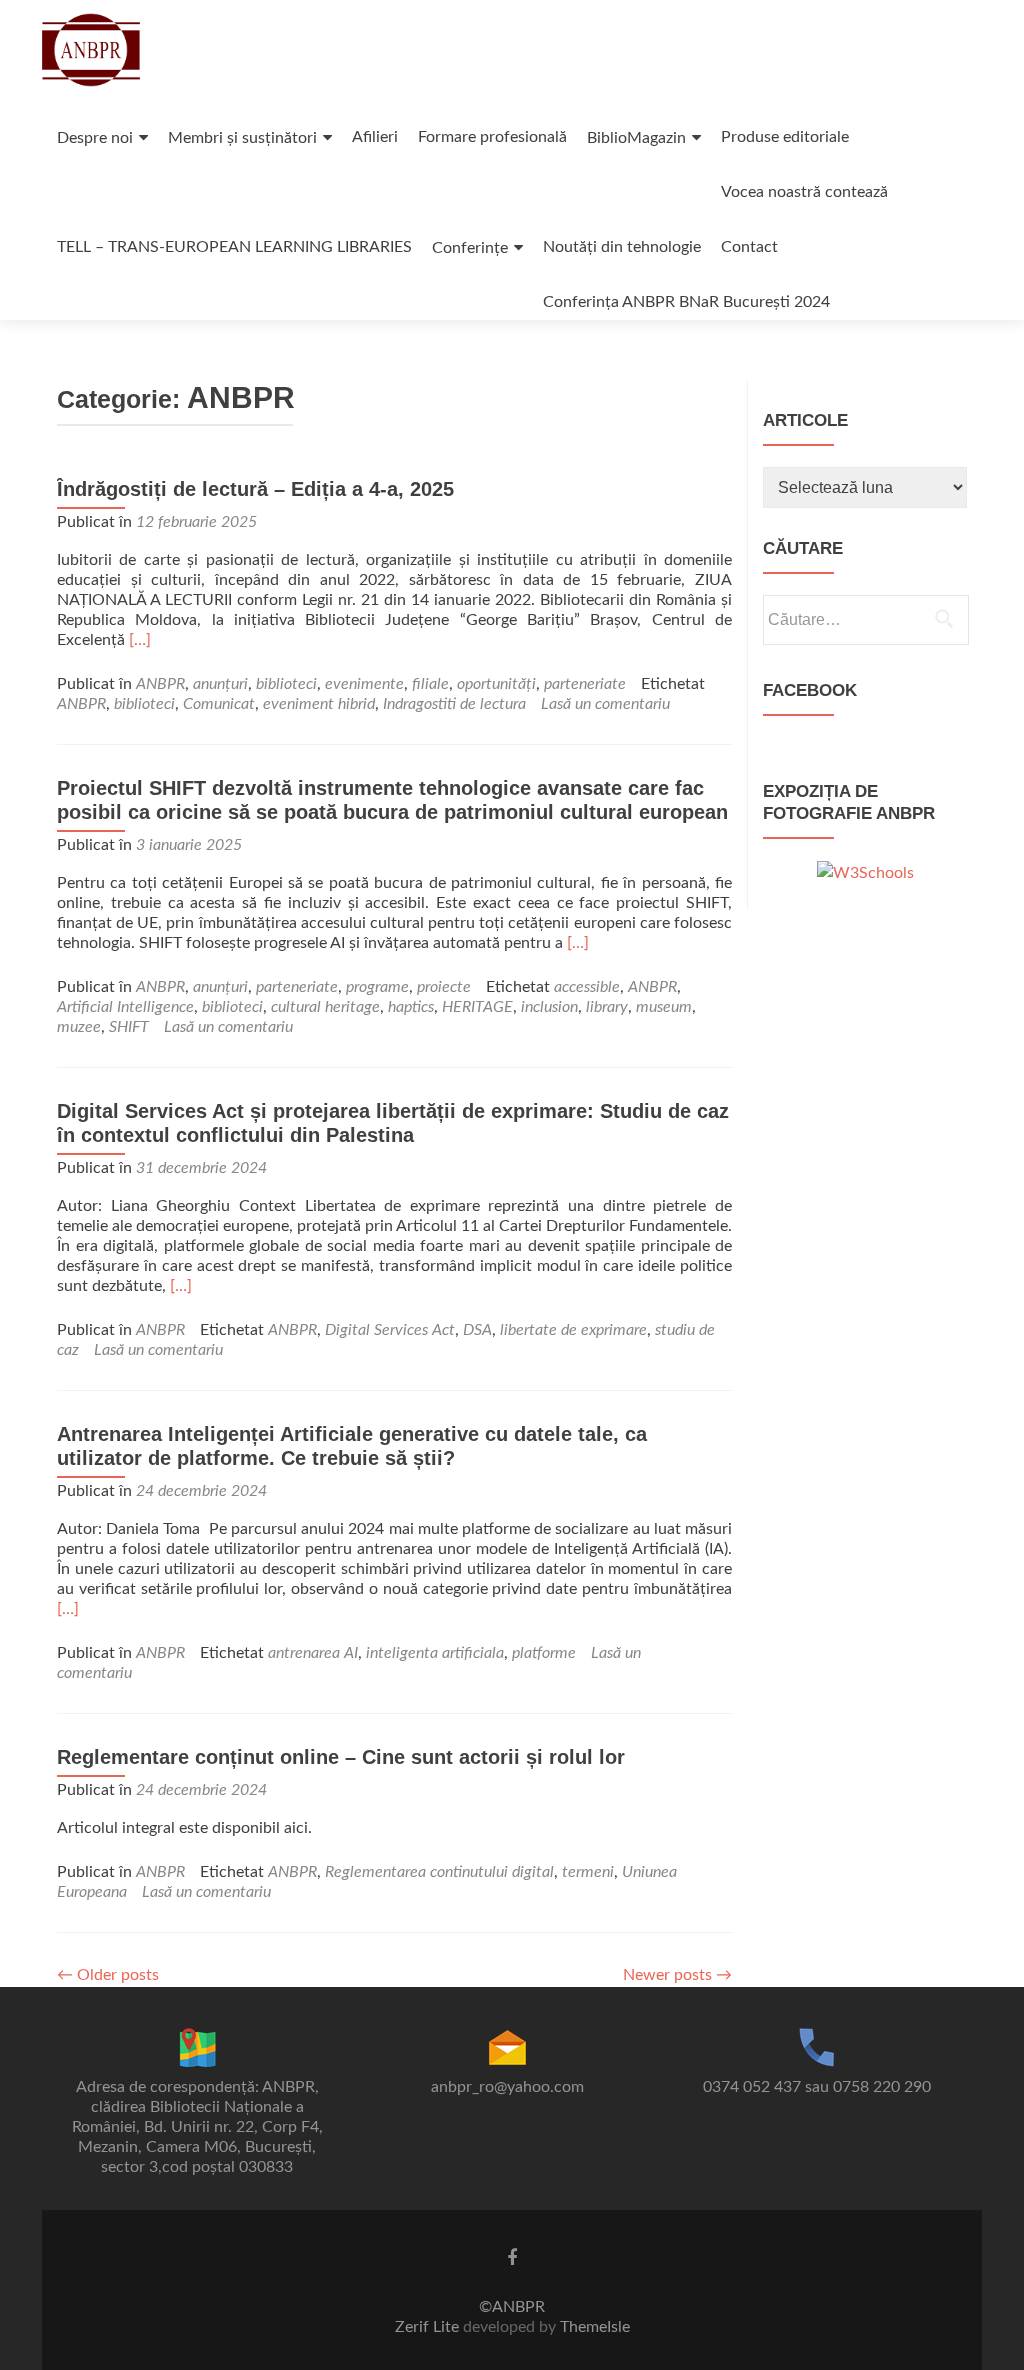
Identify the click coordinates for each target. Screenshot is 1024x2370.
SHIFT (129, 1027)
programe (377, 987)
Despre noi (95, 138)
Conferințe (470, 248)
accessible (587, 987)
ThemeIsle (595, 2327)
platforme (544, 1653)
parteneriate (585, 684)
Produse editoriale (785, 137)
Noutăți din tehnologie (622, 247)
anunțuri (220, 684)
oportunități (496, 684)
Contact (749, 247)
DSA (477, 1330)
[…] (140, 640)
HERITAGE (477, 1007)
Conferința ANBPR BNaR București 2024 (686, 302)
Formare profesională (492, 137)
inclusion (549, 1007)
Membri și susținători (242, 138)
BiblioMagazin (636, 138)
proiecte (444, 987)
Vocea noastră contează (804, 192)
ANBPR (160, 684)
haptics (411, 1007)
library (607, 1007)
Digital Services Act (390, 1330)
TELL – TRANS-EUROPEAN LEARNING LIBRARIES (234, 247)
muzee (79, 1027)
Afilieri (375, 137)
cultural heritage (325, 1007)
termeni (588, 1872)
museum (664, 1007)
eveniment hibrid (319, 704)
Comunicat (219, 704)
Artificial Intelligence (125, 1007)
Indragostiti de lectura (454, 704)
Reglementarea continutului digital (439, 1872)
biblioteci (286, 684)
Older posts (108, 1975)
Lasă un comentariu (605, 704)
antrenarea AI (313, 1653)
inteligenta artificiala (435, 1653)
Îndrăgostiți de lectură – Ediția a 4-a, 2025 (255, 489)
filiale (430, 684)
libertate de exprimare (573, 1330)
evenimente (364, 684)
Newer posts (677, 1975)
